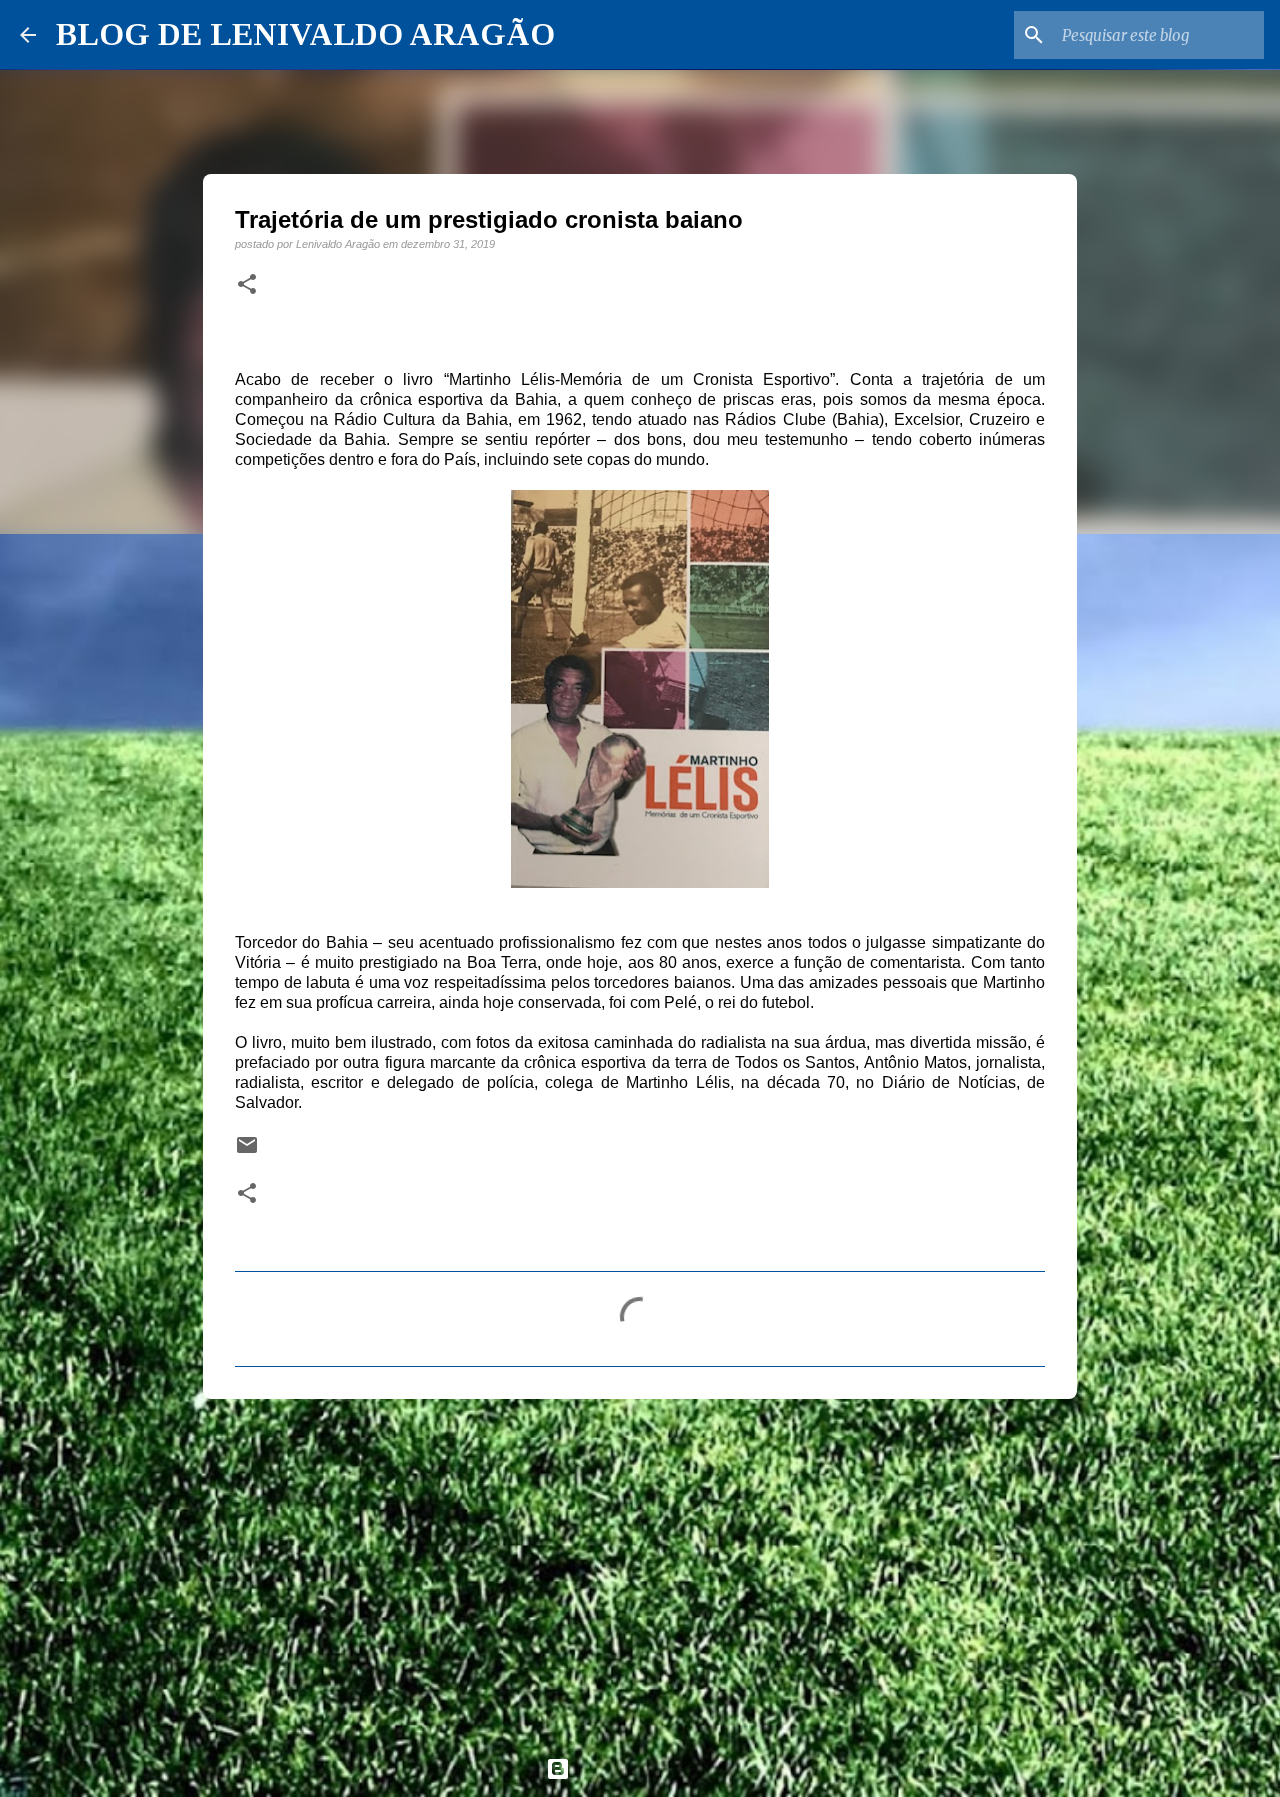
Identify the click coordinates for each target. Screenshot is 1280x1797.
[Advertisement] (640, 1569)
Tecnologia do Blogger (652, 1768)
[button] (247, 285)
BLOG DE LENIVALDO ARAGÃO (305, 34)
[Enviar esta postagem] (247, 1151)
